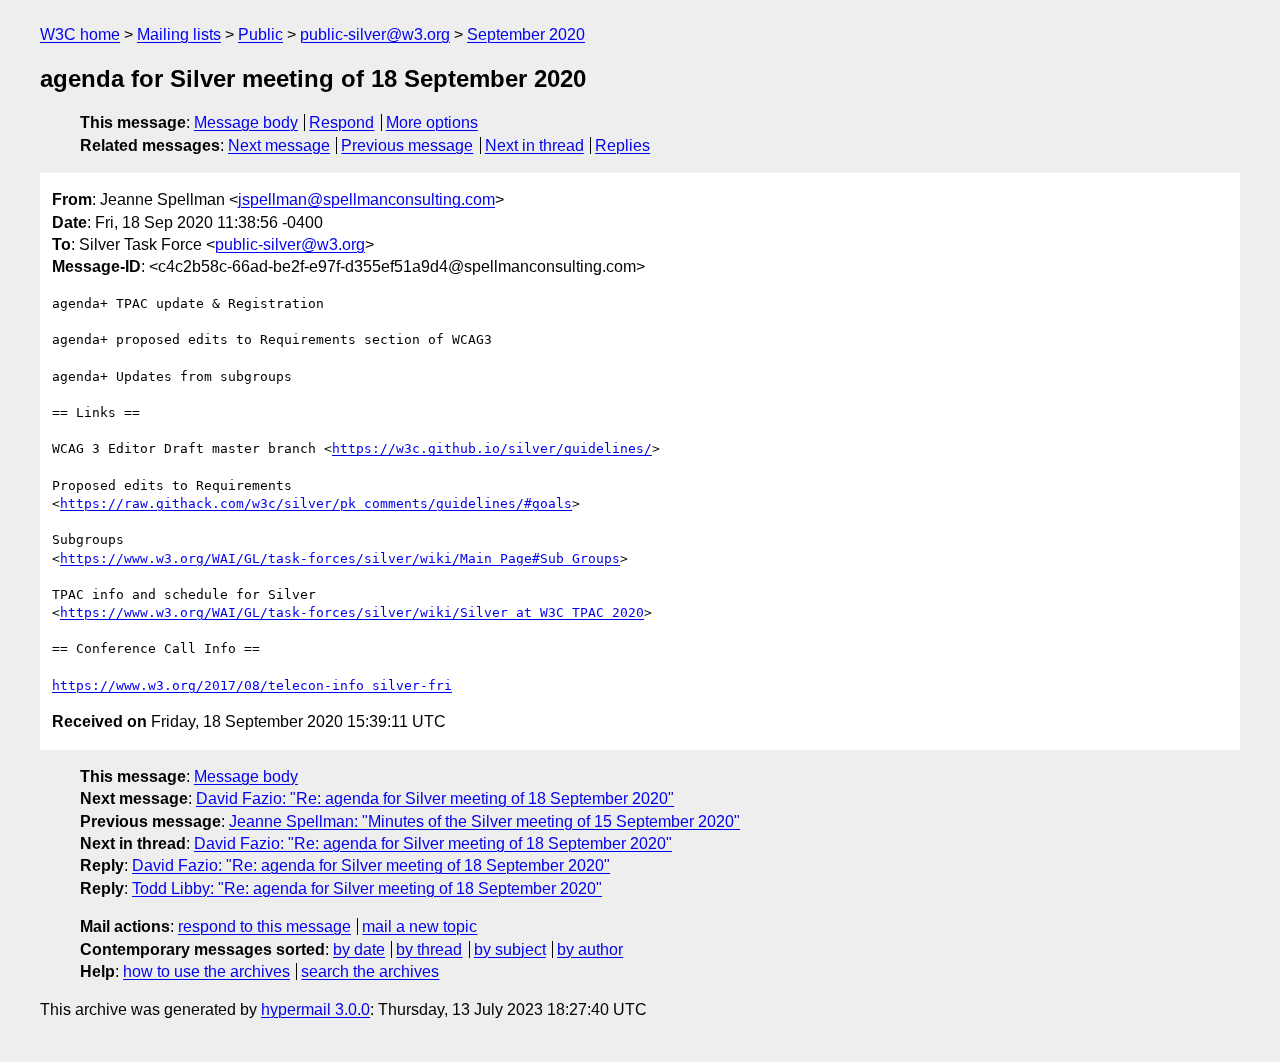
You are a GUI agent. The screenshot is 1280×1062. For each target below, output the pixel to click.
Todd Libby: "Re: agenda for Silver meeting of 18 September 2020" (367, 888)
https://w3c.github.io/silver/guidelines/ (492, 448)
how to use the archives (206, 971)
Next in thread (534, 145)
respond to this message (264, 926)
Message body (246, 122)
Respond (341, 122)
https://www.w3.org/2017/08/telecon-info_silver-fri (252, 685)
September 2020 (526, 34)
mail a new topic (419, 926)
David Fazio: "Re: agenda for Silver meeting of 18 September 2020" (435, 798)
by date (359, 949)
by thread (429, 949)
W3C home (80, 34)
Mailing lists (179, 34)
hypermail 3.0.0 (315, 1009)
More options (432, 122)
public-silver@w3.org (375, 34)
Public (260, 34)
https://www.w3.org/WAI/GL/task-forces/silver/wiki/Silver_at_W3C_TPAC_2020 (352, 612)
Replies (622, 145)
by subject (510, 949)
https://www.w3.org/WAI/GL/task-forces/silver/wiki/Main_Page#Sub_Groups (340, 558)
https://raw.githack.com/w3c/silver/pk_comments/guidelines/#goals (316, 503)
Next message (279, 145)
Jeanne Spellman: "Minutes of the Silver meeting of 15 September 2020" (484, 821)
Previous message (407, 145)
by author (590, 949)
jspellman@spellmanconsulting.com (366, 199)
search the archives (370, 971)
